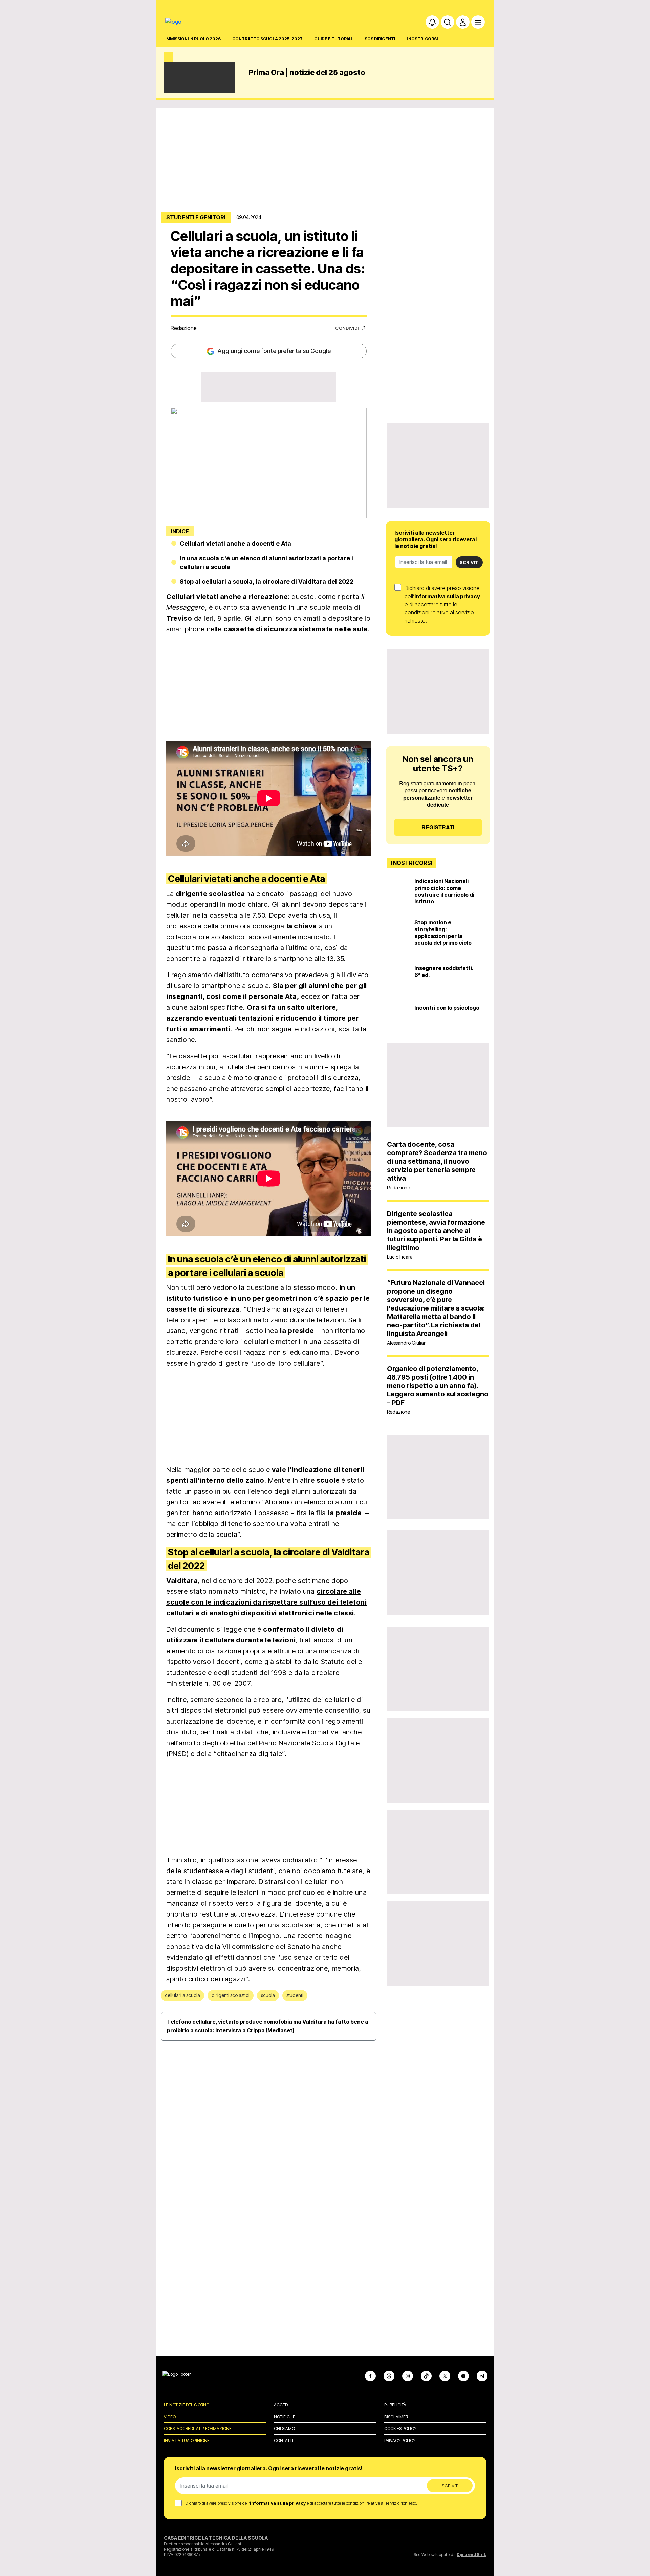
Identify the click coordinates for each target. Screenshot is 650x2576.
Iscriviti (469, 562)
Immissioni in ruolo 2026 (193, 39)
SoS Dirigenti (380, 39)
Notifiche (285, 2417)
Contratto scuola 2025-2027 (267, 39)
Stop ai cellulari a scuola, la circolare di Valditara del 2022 (267, 581)
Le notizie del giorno (187, 2405)
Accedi (281, 2405)
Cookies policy (400, 2429)
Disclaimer (396, 2417)
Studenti (295, 1995)
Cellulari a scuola (182, 1995)
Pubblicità (395, 2405)
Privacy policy (400, 2440)
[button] (432, 22)
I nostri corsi (422, 39)
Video (170, 2417)
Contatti (284, 2440)
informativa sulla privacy (447, 596)
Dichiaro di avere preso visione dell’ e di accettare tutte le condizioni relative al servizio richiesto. (442, 604)
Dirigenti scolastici (231, 1995)
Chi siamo (284, 2429)
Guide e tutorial (334, 39)
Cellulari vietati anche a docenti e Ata (235, 544)
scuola (268, 1995)
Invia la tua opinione (187, 2440)
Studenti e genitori (196, 217)
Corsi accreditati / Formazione (198, 2429)
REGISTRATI (438, 827)
